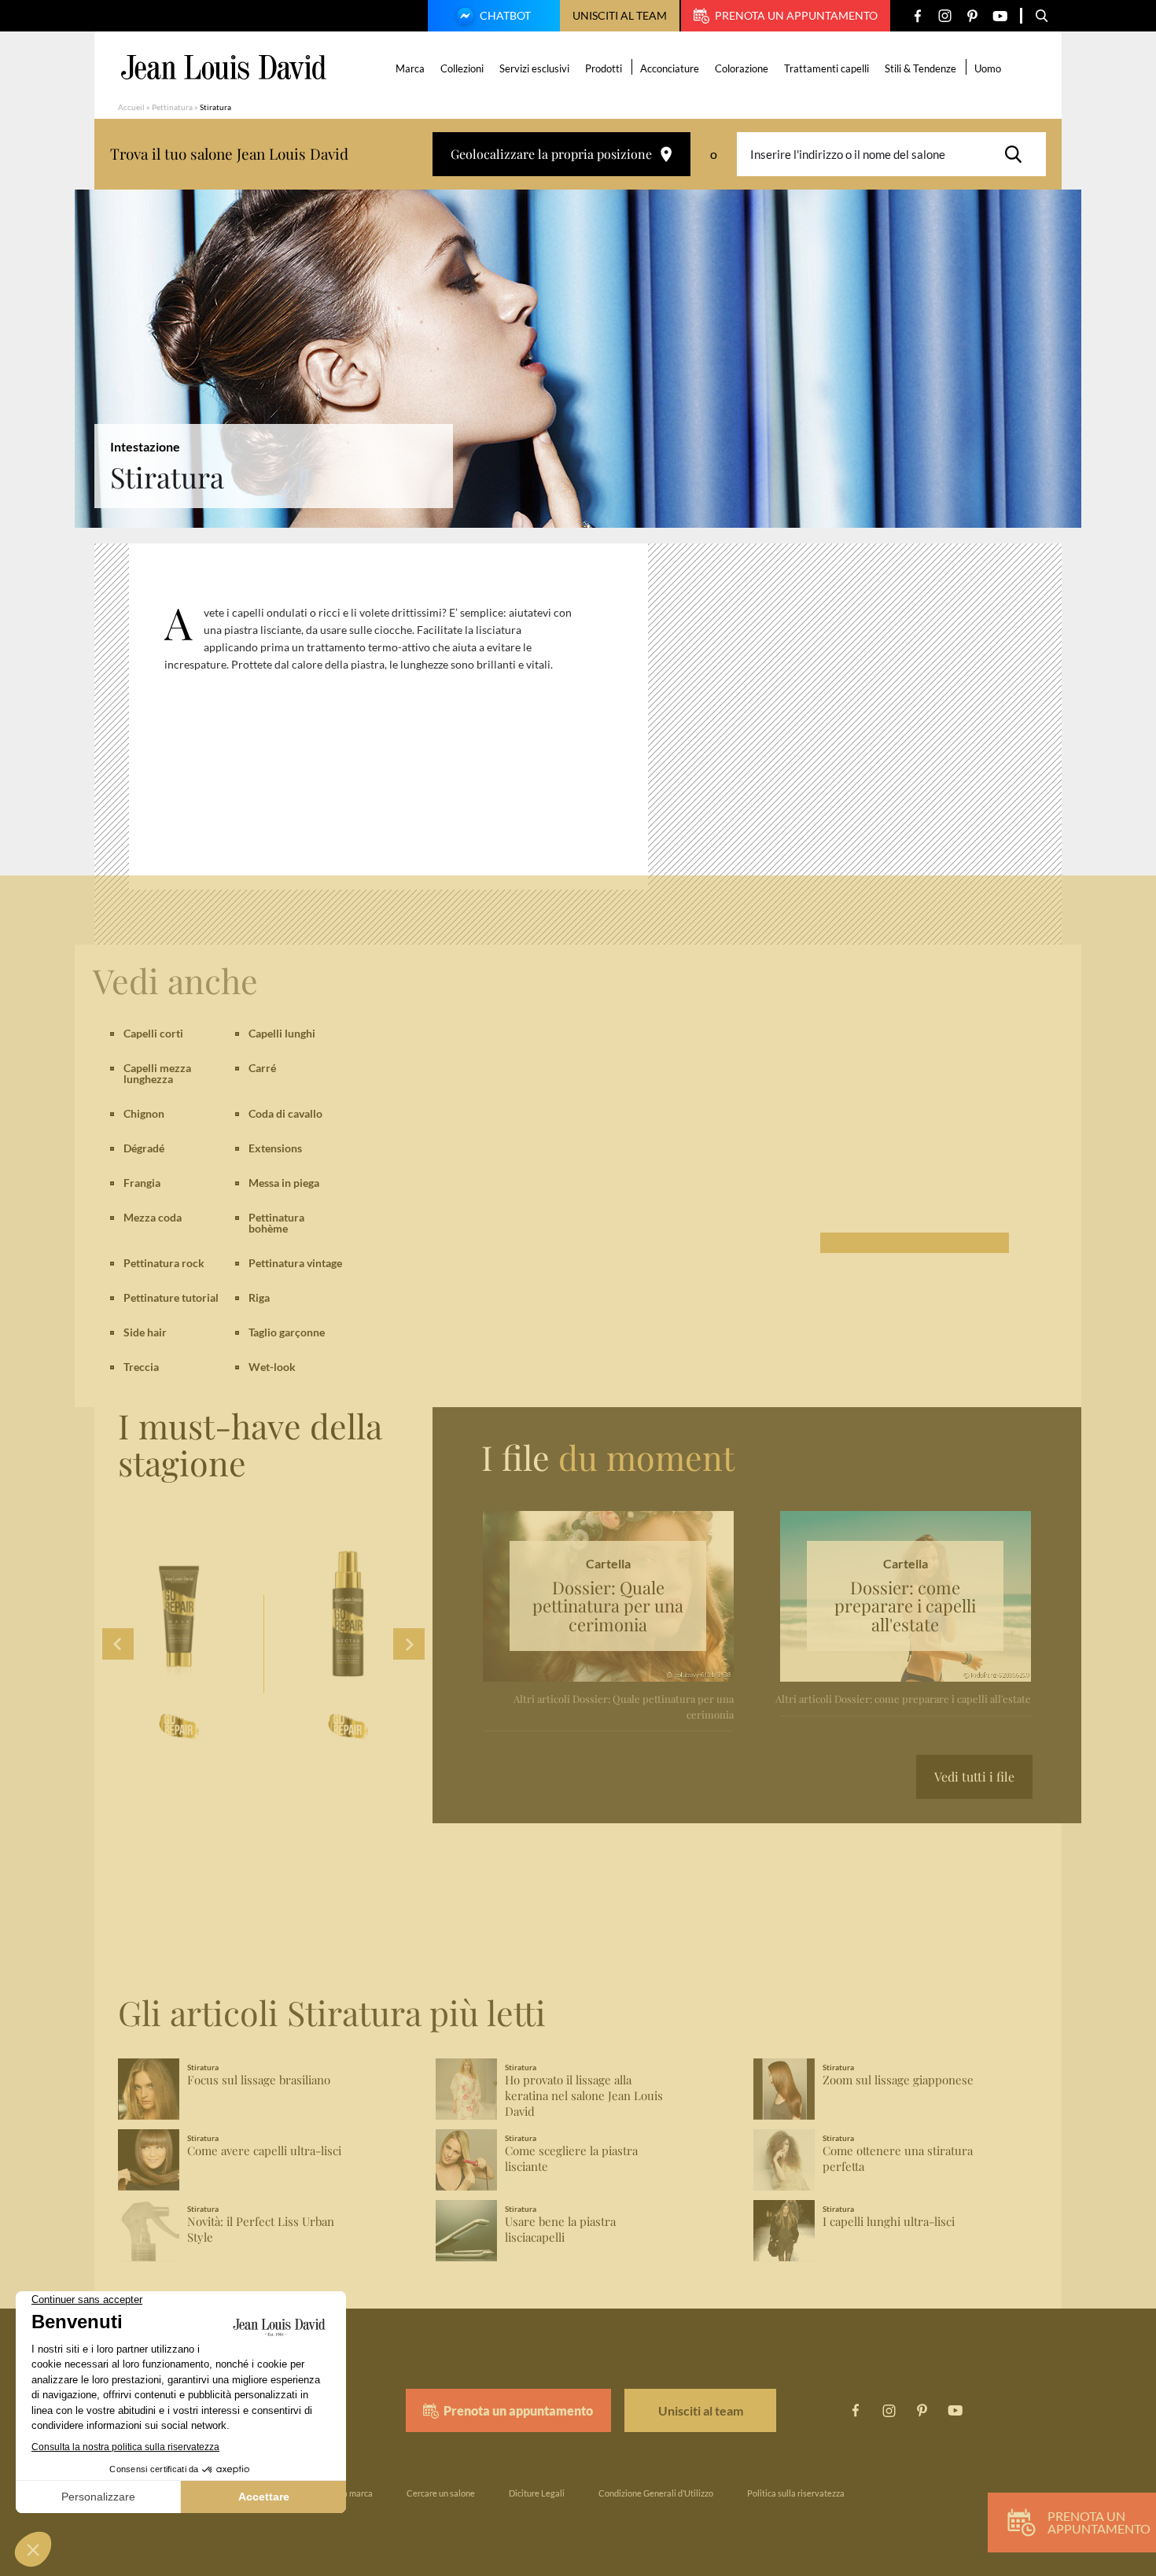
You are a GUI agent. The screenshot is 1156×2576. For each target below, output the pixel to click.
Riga (259, 1297)
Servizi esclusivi (534, 68)
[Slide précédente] (118, 1644)
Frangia (142, 1183)
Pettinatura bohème (276, 1223)
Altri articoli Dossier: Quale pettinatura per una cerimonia (624, 1706)
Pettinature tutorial (171, 1297)
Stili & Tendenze (920, 68)
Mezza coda (153, 1217)
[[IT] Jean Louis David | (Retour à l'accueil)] (224, 67)
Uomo (988, 68)
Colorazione (742, 68)
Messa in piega (284, 1183)
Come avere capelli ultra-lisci (264, 2151)
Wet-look (272, 1367)
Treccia (141, 1367)
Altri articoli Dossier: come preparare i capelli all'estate (903, 1699)
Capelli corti (153, 1033)
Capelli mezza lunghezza (157, 1073)
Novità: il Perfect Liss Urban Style (261, 2230)
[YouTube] (1000, 16)
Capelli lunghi (282, 1033)
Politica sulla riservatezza (796, 2493)
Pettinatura (172, 107)
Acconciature (670, 68)
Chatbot (505, 15)
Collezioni (462, 68)
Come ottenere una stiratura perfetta (898, 2159)
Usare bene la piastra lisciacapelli (560, 2230)
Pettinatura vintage (295, 1263)
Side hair (145, 1332)
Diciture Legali (537, 2493)
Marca (410, 68)
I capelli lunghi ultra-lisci (889, 2222)
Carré (262, 1068)
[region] (400, 723)
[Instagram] (945, 16)
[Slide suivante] (409, 1644)
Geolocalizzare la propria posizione (551, 154)
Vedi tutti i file (974, 1776)
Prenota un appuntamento (796, 15)
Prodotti (604, 68)
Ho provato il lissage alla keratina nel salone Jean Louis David (584, 2096)
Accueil (131, 107)
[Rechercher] (1018, 154)
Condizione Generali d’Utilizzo (656, 2493)
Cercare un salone (441, 2493)
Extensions (275, 1148)
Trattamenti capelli (827, 68)
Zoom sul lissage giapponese (898, 2080)
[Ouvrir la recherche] (1042, 16)
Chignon (144, 1113)
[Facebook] (917, 16)
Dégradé (144, 1148)
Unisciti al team (620, 15)
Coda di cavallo (285, 1113)
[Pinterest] (972, 16)
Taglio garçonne (287, 1332)
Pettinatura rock (164, 1263)
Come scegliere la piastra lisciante (571, 2159)
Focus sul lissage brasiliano (259, 2080)
